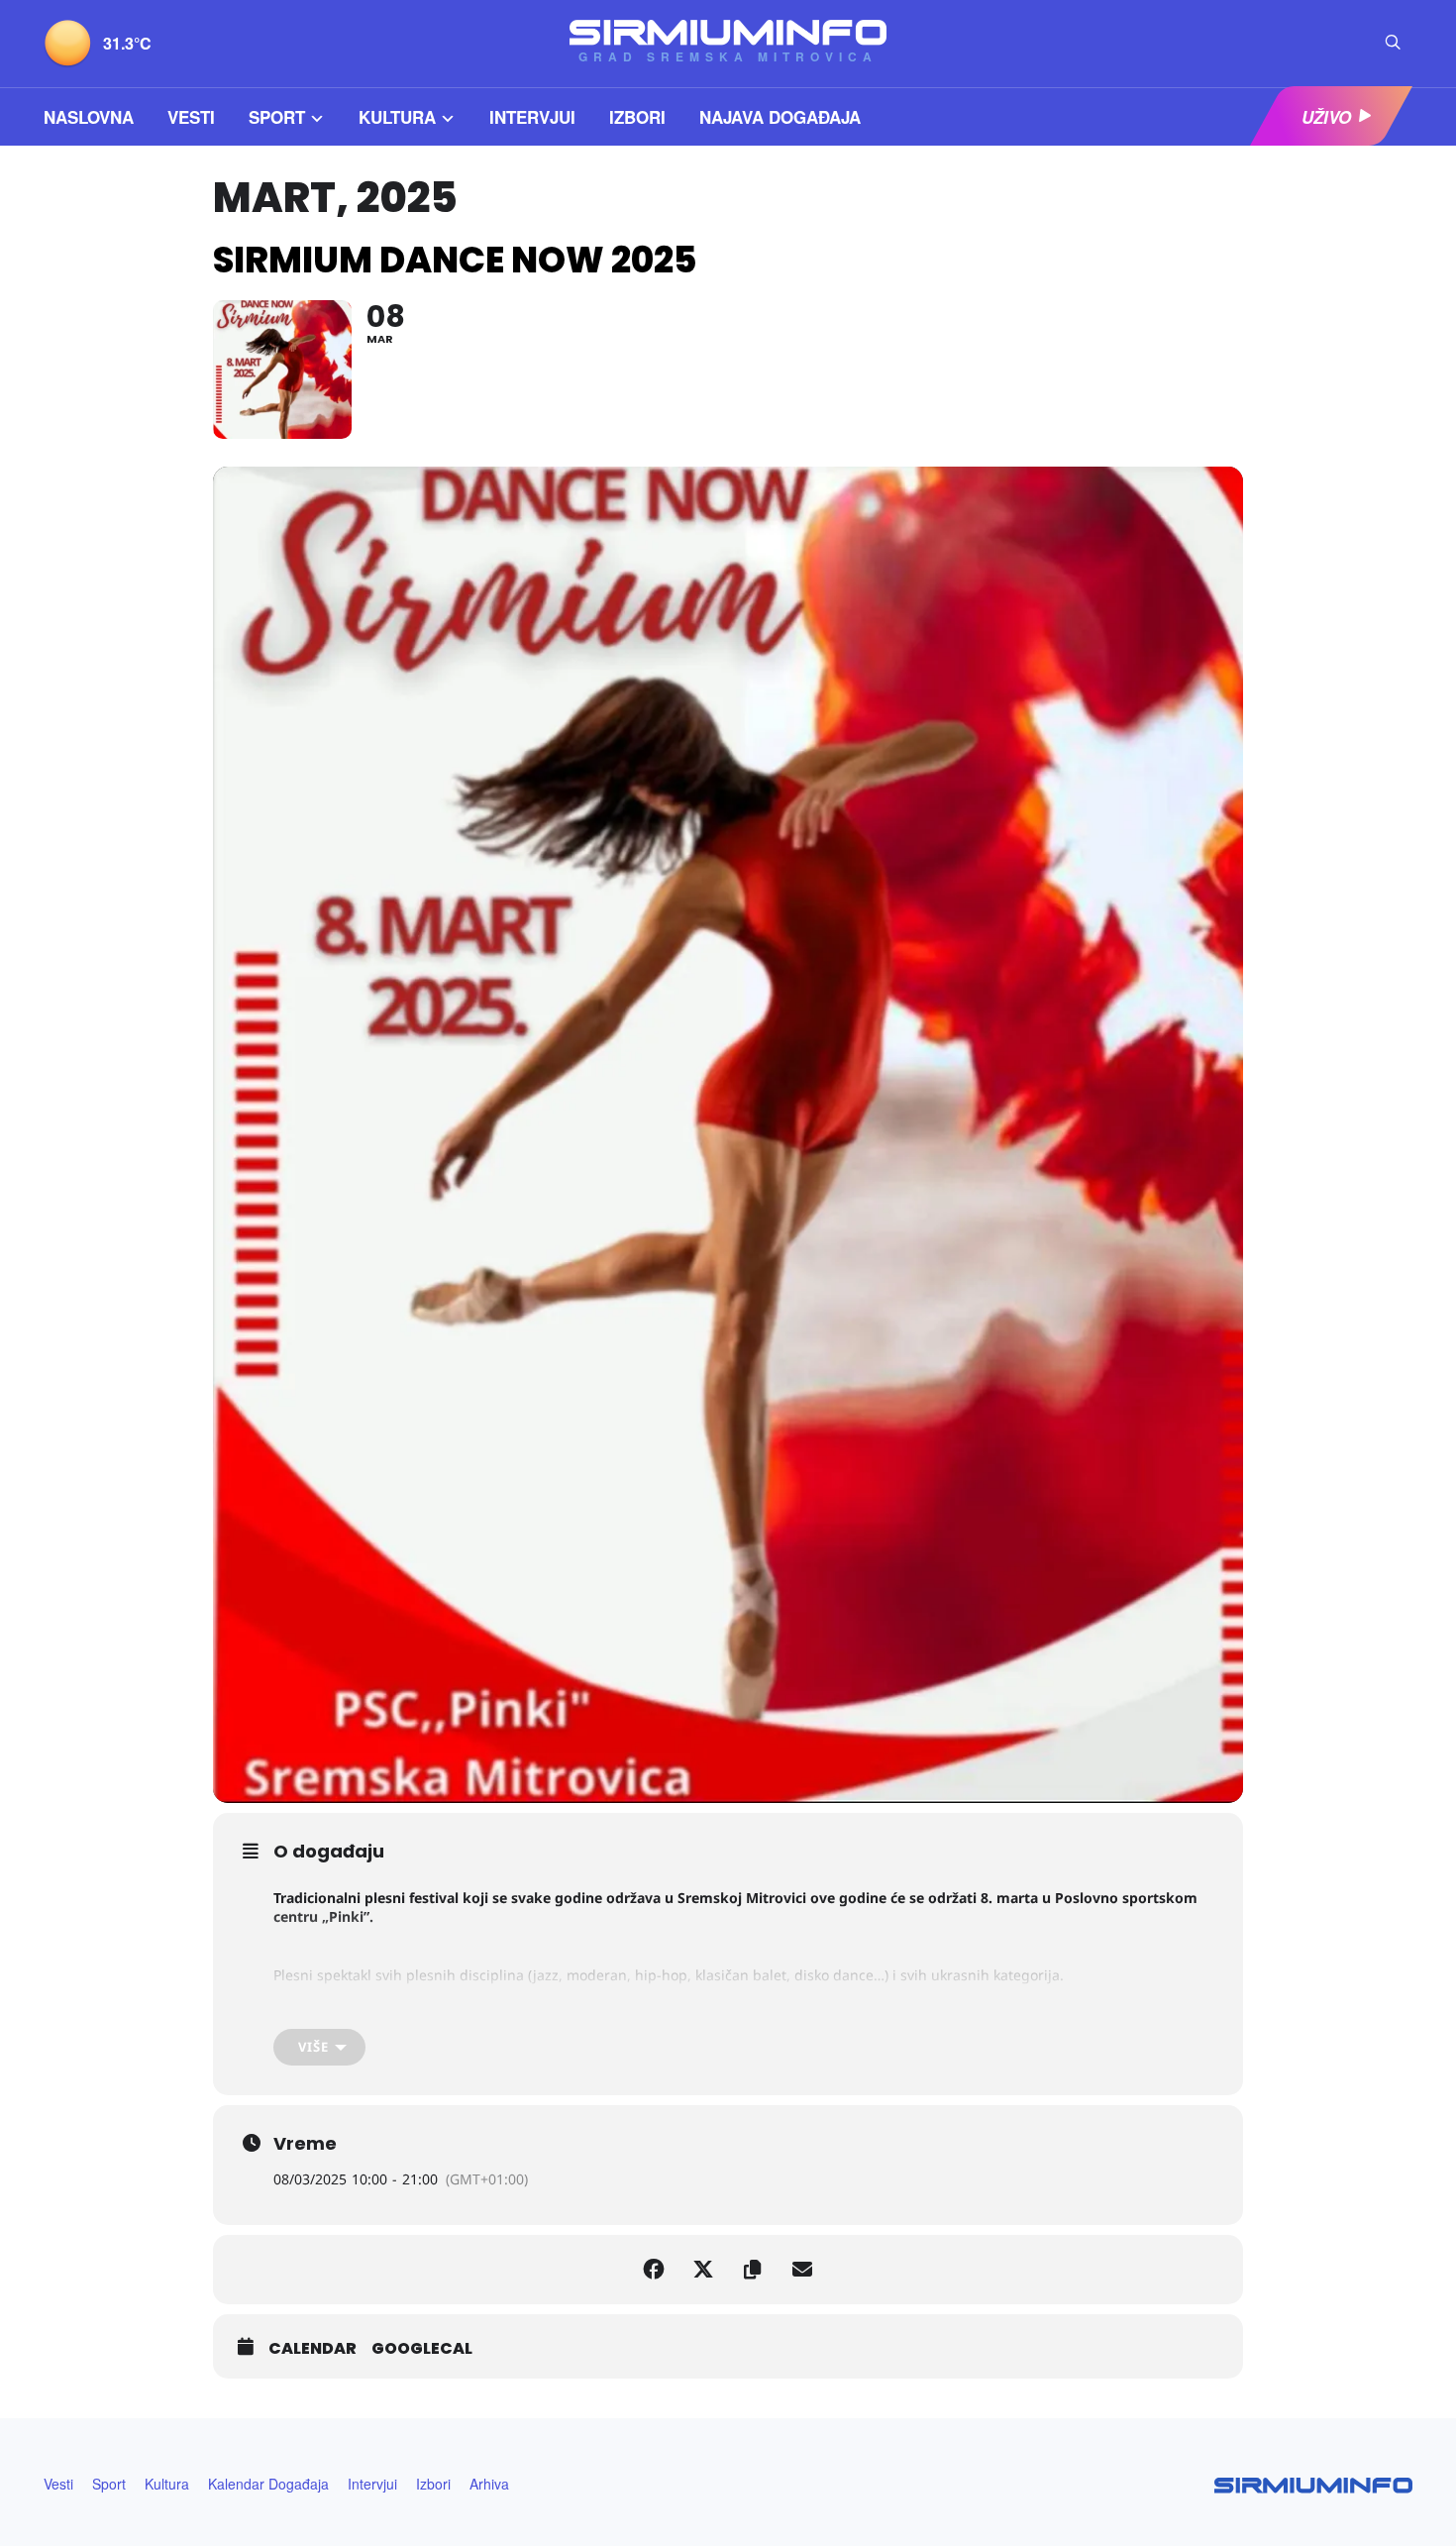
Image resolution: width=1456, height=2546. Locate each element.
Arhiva (489, 2484)
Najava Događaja (780, 117)
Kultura (397, 117)
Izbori (637, 117)
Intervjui (532, 117)
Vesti (191, 117)
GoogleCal (422, 2349)
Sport (277, 117)
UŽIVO (1326, 117)
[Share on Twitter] (703, 2270)
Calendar (312, 2349)
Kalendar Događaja (268, 2484)
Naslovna (89, 117)
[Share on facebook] (654, 2270)
